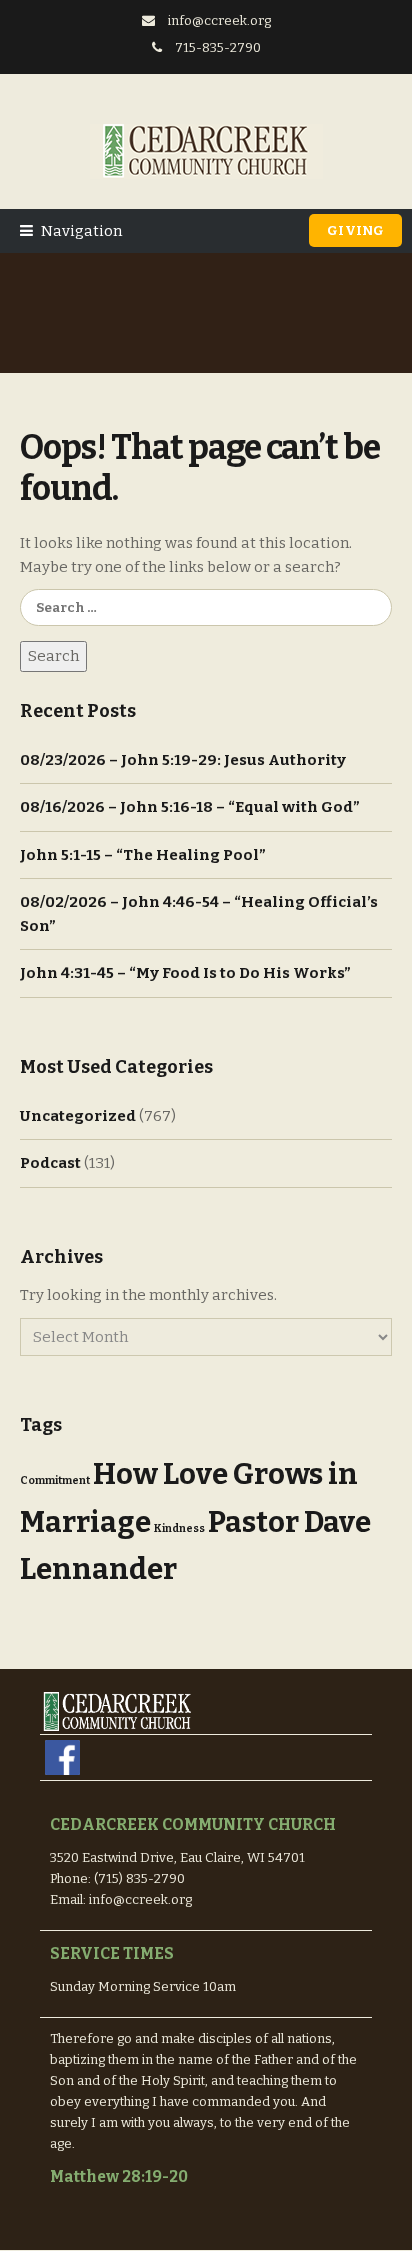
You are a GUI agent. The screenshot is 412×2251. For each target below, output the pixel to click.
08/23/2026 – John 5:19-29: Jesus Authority (183, 760)
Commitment (55, 1480)
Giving (355, 230)
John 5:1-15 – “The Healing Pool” (143, 855)
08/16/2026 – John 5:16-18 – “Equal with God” (190, 807)
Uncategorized (78, 1116)
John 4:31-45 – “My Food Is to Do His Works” (185, 973)
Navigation (81, 231)
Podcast (50, 1163)
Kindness (179, 1528)
